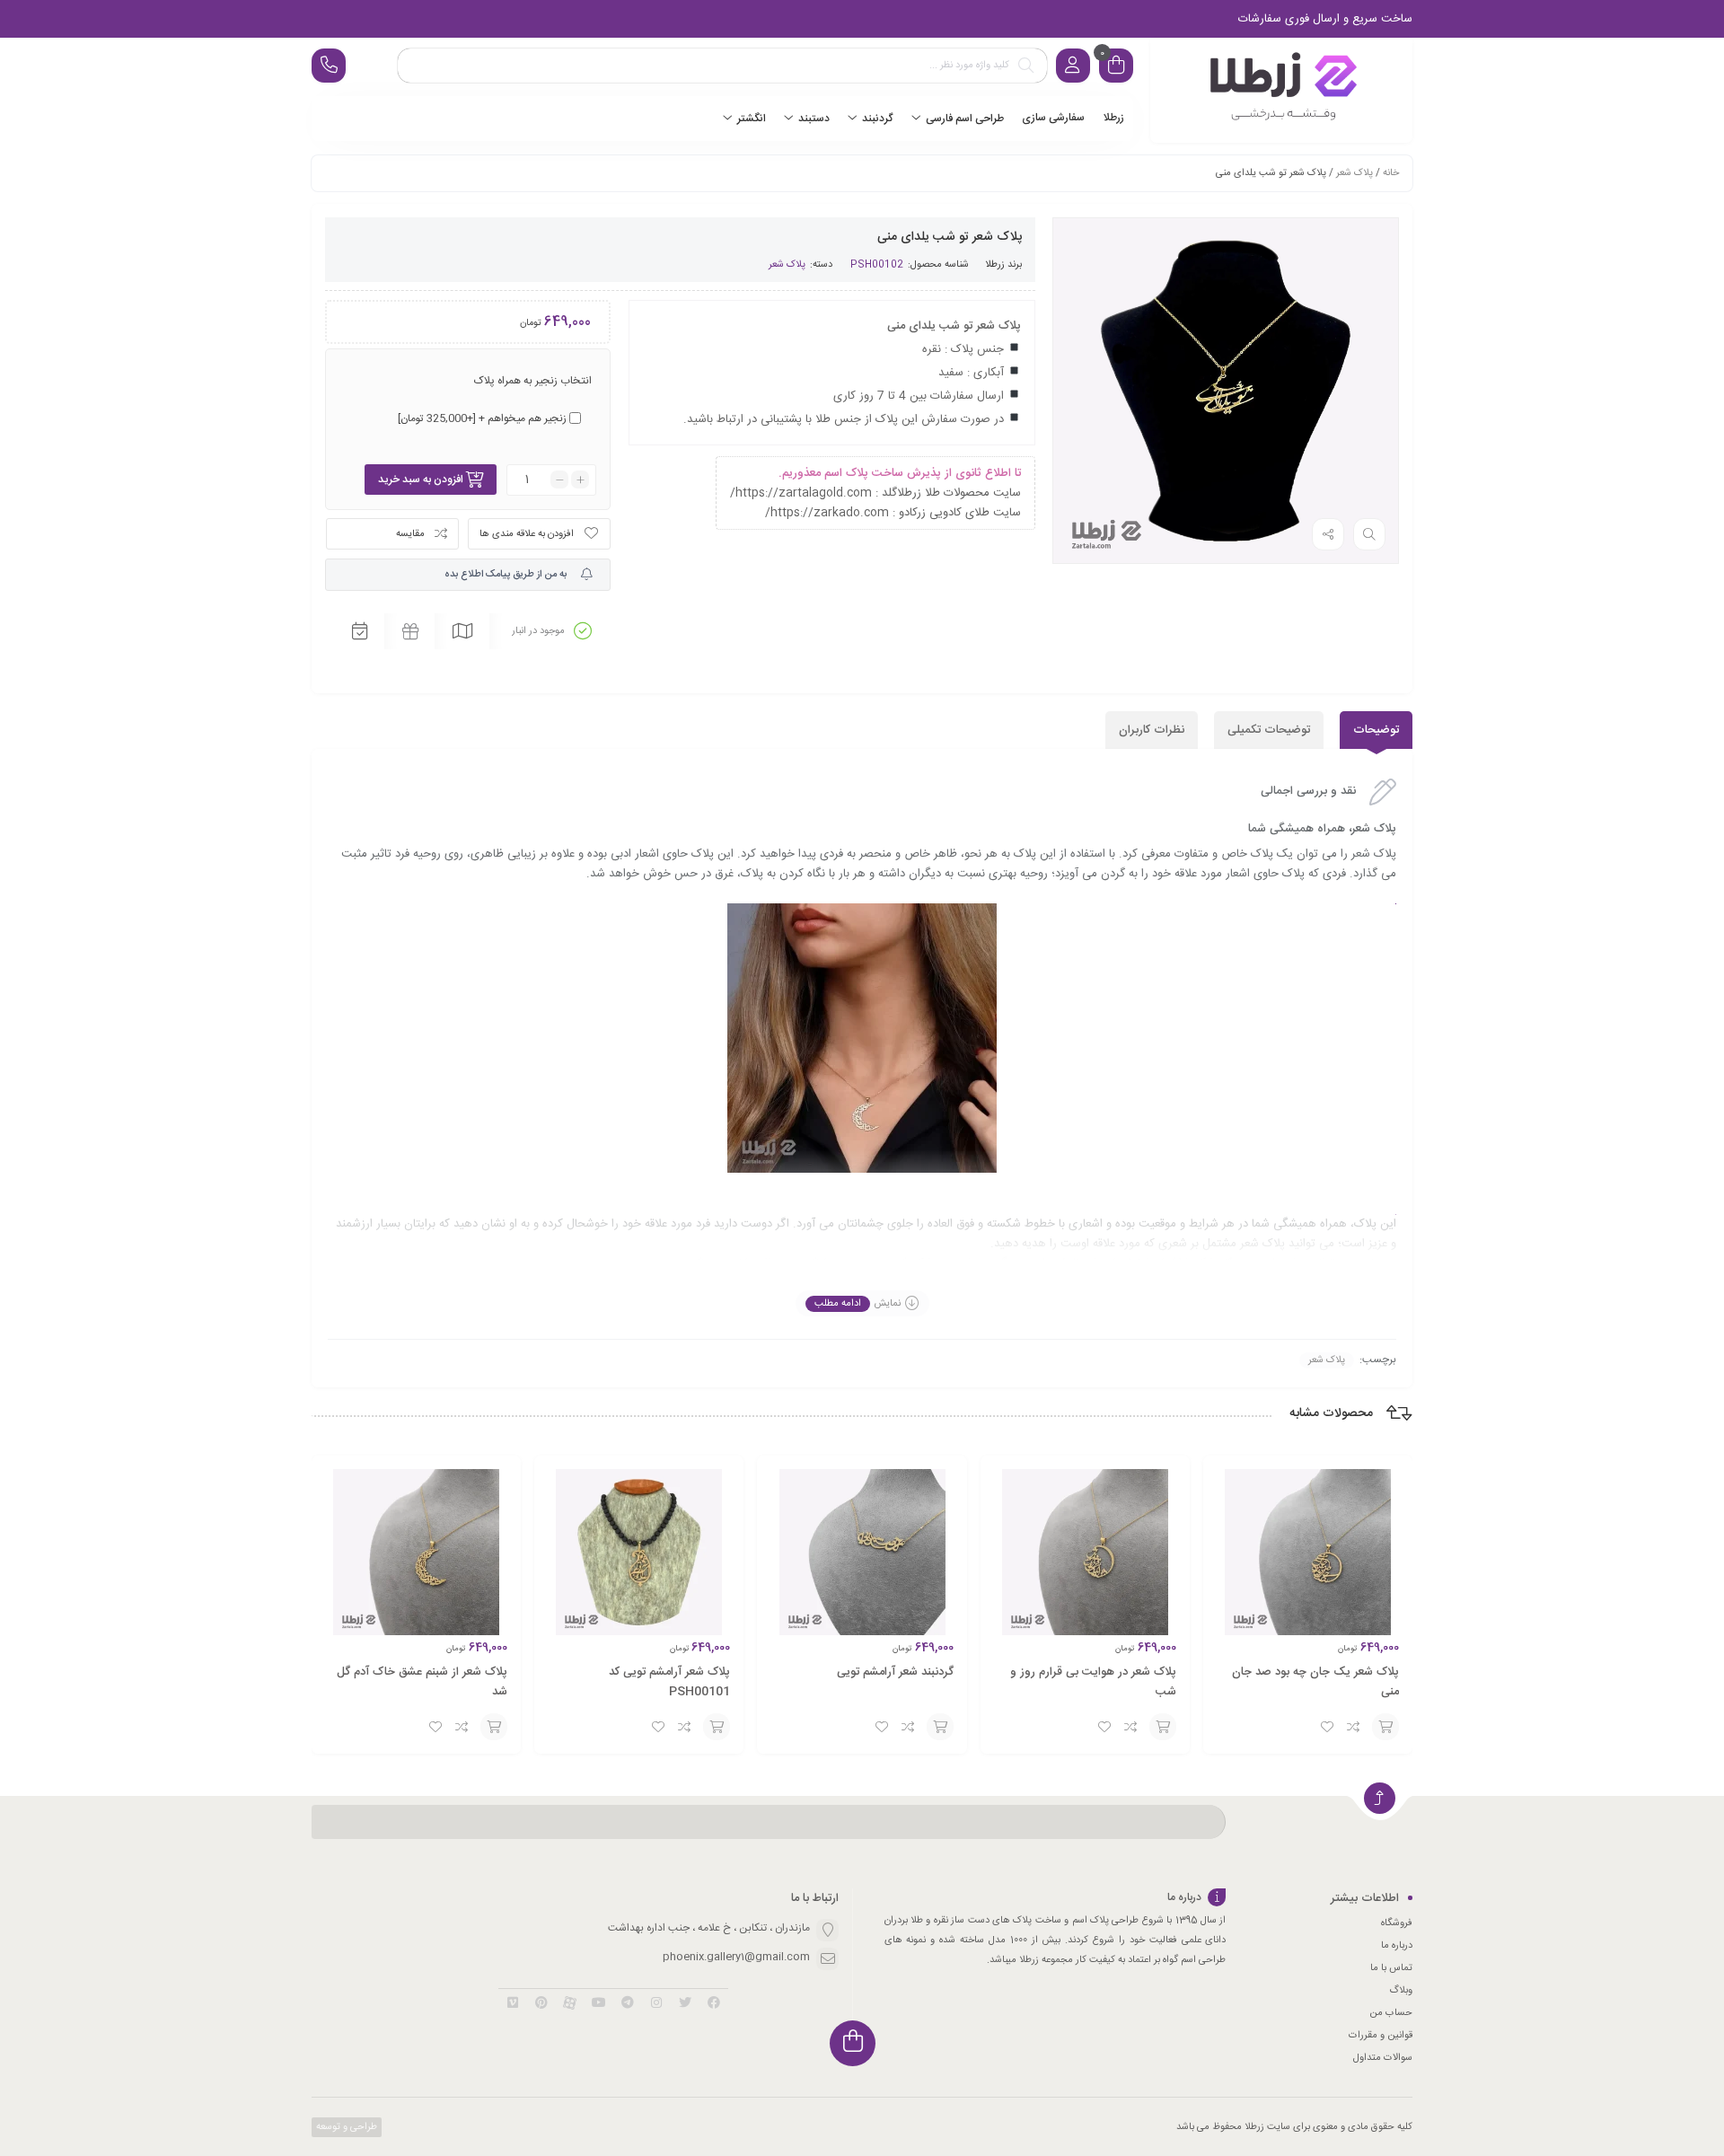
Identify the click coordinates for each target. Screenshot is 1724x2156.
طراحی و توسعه (345, 2127)
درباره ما (1397, 1946)
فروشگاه (1397, 1923)
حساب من (1391, 2013)
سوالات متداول (1383, 2058)
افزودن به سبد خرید (421, 480)
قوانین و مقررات (1381, 2036)
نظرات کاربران (1152, 730)
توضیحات (1376, 730)
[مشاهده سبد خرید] (1116, 68)
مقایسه (410, 534)
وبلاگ (1401, 1991)
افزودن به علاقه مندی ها (527, 534)
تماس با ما (1391, 1968)
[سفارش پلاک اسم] (1281, 90)
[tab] (1376, 730)
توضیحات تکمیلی (1269, 730)
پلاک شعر (1355, 173)
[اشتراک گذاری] (1328, 534)
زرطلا (995, 265)
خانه (1391, 173)
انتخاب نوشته (1385, 1727)
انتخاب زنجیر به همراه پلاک (533, 381)
